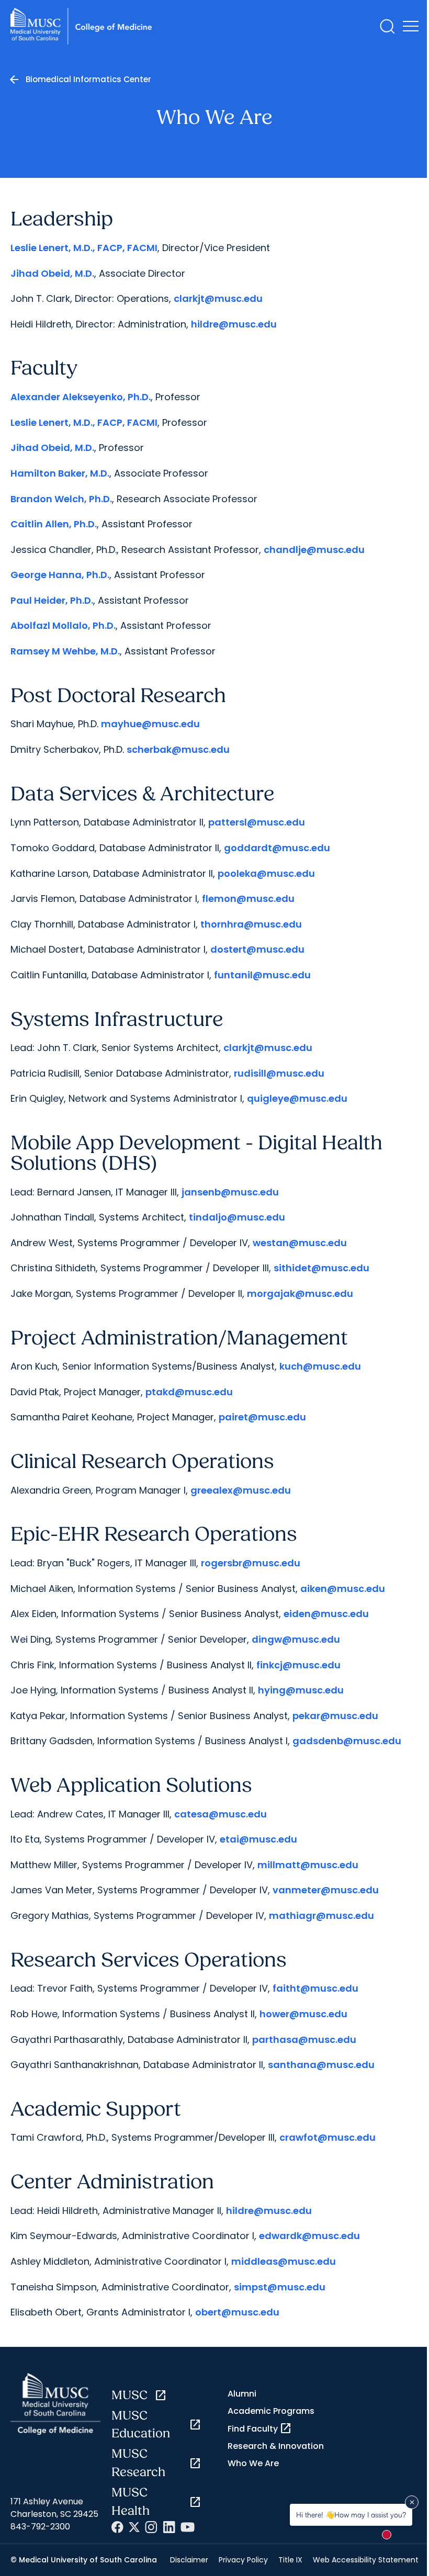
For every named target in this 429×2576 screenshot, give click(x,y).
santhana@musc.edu (321, 2065)
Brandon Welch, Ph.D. (61, 499)
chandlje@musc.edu (314, 550)
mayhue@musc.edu (150, 724)
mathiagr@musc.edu (321, 1916)
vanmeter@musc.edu (326, 1890)
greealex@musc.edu (241, 1490)
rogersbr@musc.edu (251, 1563)
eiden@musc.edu (326, 1614)
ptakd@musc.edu (189, 1392)
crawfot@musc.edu (328, 2137)
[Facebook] (117, 2527)
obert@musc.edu (237, 2312)
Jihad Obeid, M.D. (52, 273)
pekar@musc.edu (335, 1716)
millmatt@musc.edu (308, 1865)
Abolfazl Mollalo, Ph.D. (63, 625)
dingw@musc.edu (296, 1639)
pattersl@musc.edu (257, 822)
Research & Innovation (276, 2446)
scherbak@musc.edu (178, 749)
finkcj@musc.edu (298, 1665)
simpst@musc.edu (280, 2287)
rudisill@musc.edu (279, 1073)
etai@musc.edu (258, 1839)
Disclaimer (189, 2560)
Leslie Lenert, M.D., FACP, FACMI (84, 248)
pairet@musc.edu (262, 1417)
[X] (134, 2527)
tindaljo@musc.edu (237, 1217)
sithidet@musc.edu (321, 1268)
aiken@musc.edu (343, 1589)
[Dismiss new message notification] (412, 2502)
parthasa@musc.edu (304, 2040)
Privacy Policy (243, 2560)
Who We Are (253, 2463)
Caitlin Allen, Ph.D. (54, 524)
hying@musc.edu (301, 1690)
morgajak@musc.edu (300, 1293)
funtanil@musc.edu (262, 975)
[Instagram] (151, 2527)
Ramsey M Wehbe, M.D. (65, 651)
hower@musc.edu (303, 2014)
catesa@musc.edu (221, 1814)
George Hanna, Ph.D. (60, 575)
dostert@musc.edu (257, 949)
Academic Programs (271, 2411)
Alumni (242, 2394)
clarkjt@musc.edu (218, 298)
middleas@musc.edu (284, 2261)
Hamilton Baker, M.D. (60, 473)
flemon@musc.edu (248, 899)
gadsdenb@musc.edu (347, 1741)
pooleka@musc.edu (266, 873)
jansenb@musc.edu (230, 1192)
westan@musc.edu (300, 1243)
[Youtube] (188, 2527)
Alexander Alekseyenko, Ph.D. (81, 397)
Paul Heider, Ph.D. (52, 600)
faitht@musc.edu (315, 1988)
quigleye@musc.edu (297, 1098)
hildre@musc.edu (234, 324)
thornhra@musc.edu (251, 924)
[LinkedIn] (169, 2527)
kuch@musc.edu (320, 1366)
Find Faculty (260, 2428)
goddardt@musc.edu (277, 848)
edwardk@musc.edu (309, 2236)
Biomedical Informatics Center (88, 79)
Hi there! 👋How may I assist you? (351, 2515)
